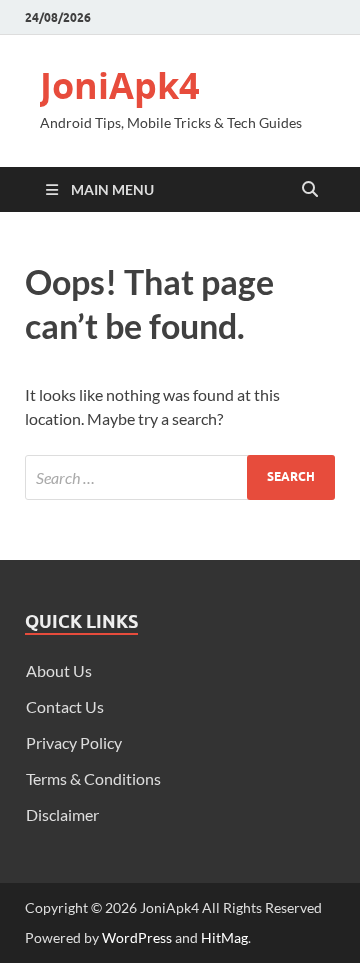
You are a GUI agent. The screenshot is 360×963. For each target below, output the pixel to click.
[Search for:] (180, 477)
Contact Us (65, 706)
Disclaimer (62, 814)
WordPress (137, 937)
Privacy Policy (74, 742)
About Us (59, 670)
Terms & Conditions (93, 778)
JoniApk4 (120, 85)
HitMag (224, 937)
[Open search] (310, 190)
